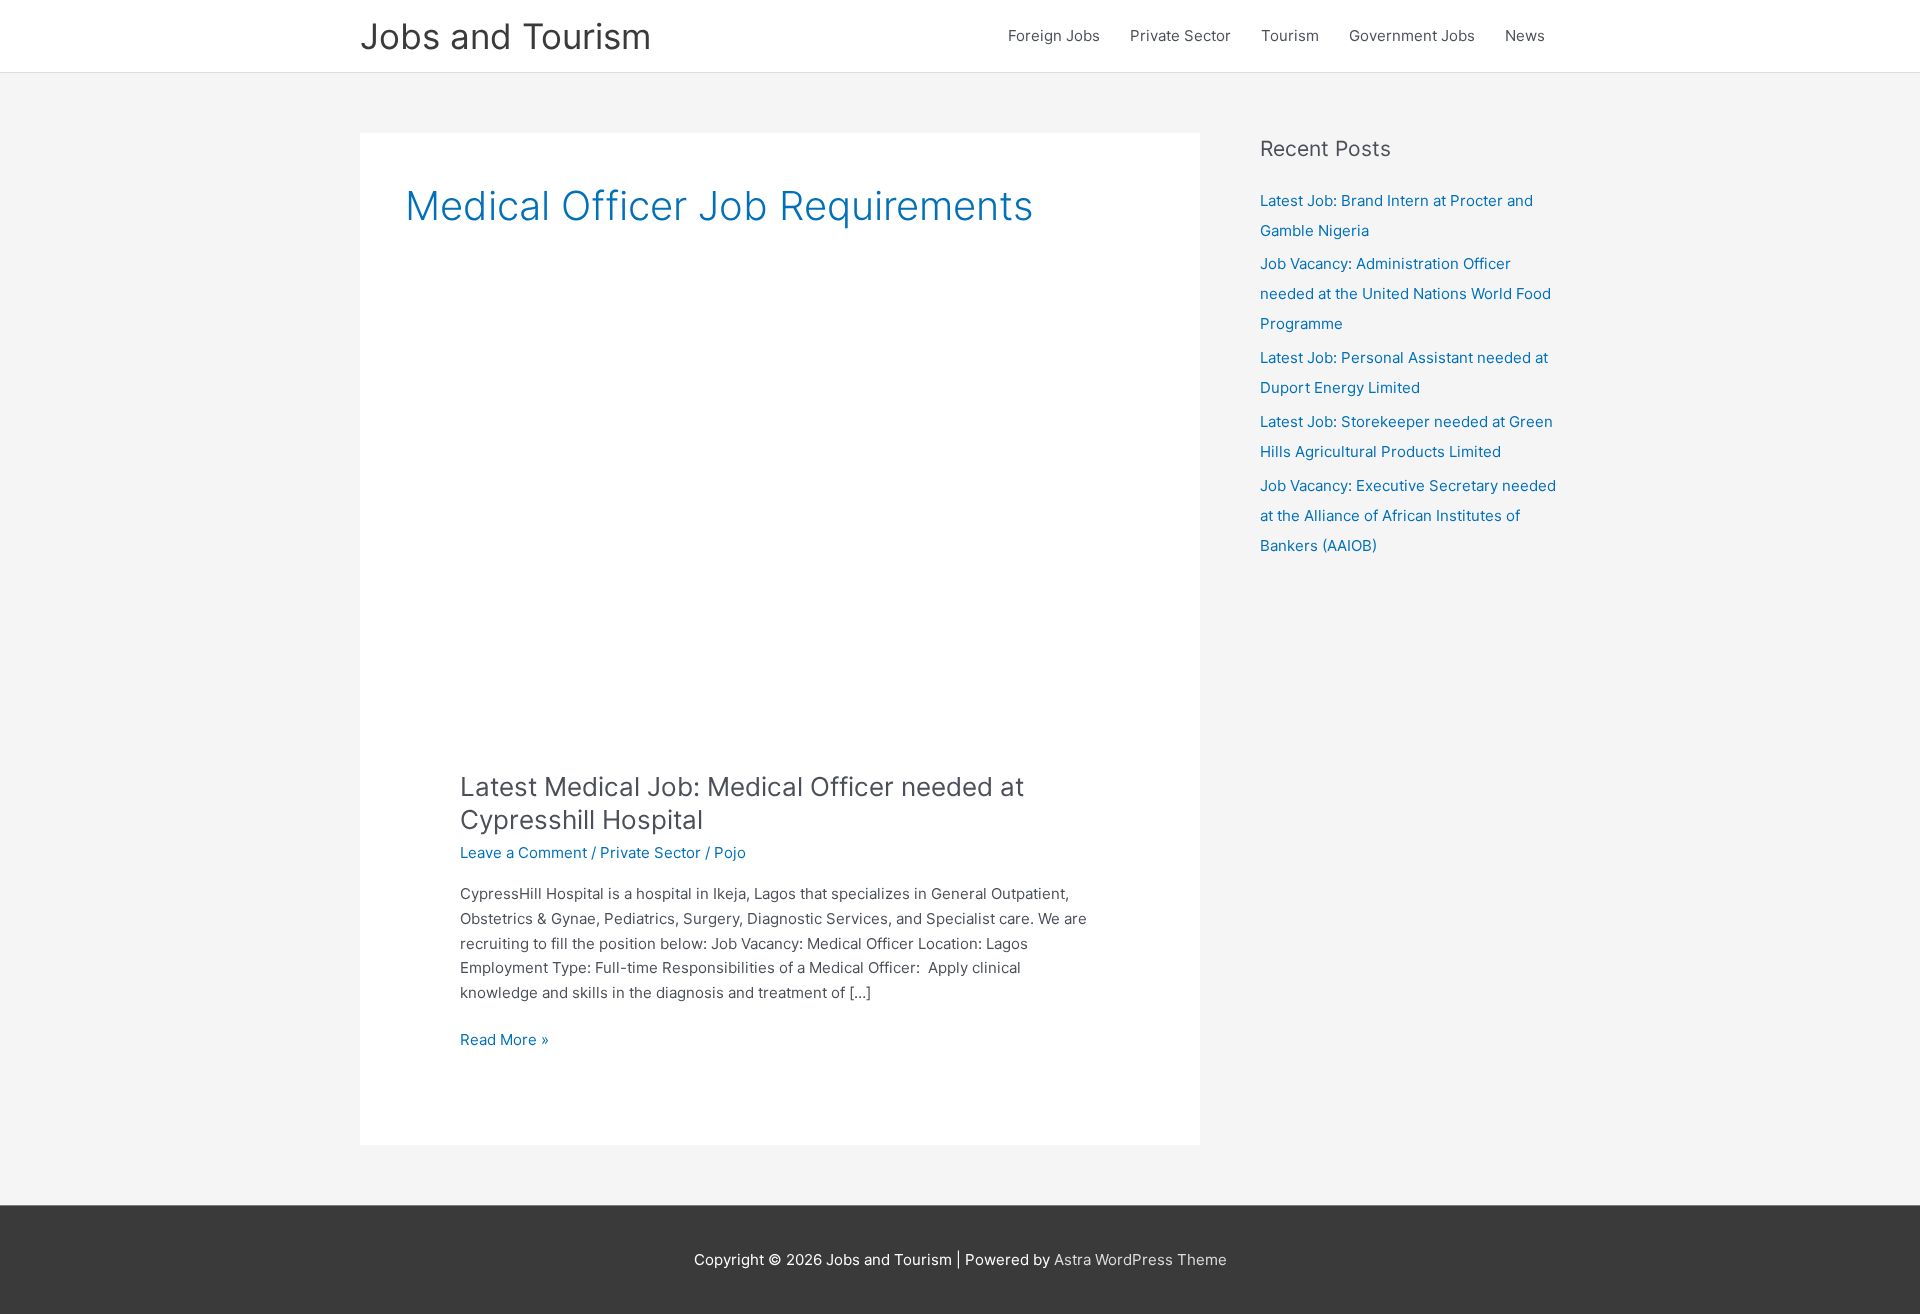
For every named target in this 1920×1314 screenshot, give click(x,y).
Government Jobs (1412, 35)
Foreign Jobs (1054, 35)
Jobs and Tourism (505, 36)
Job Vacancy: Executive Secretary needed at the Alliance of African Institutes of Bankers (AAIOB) (1408, 515)
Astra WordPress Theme (1140, 1259)
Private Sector (1180, 35)
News (1525, 35)
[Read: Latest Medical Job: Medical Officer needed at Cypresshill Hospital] (780, 553)
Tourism (1290, 35)
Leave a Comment (523, 852)
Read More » (504, 1041)
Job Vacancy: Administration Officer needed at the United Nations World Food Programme (1405, 293)
